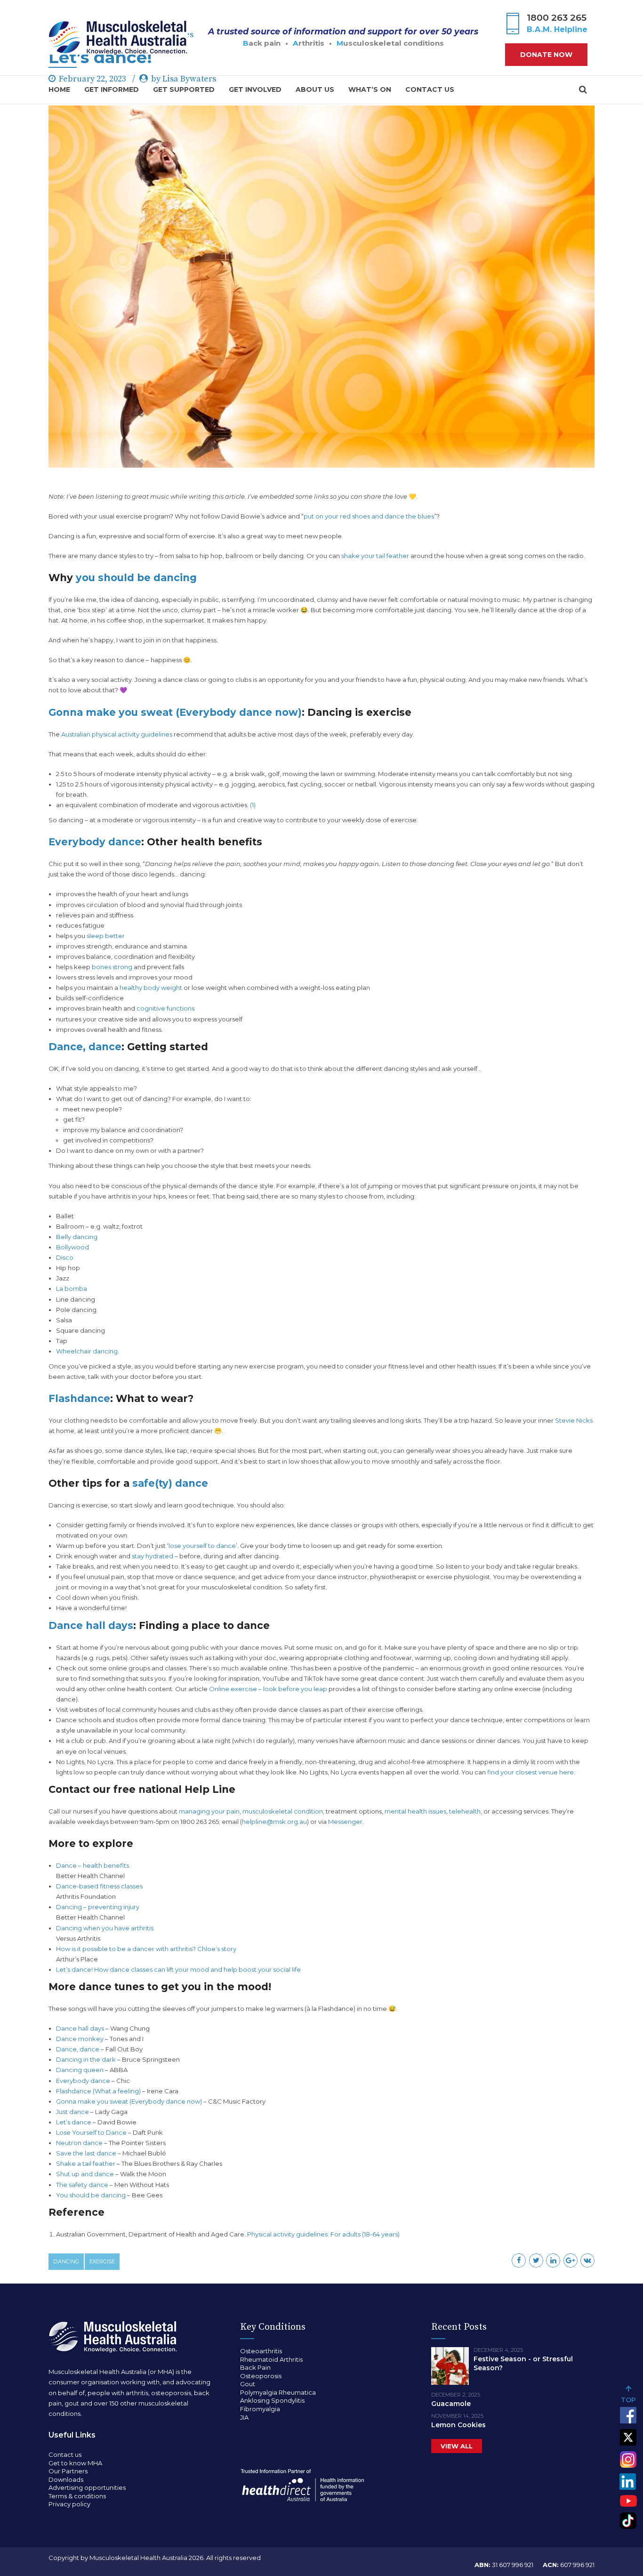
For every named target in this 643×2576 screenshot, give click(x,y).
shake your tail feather (375, 556)
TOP (628, 2400)
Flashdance (79, 1398)
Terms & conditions (77, 2496)
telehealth (465, 1811)
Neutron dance (79, 2143)
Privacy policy (69, 2504)
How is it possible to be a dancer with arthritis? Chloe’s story (146, 1949)
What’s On (370, 89)
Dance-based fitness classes (99, 1886)
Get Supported (184, 89)
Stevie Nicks (574, 1420)
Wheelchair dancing (87, 1351)
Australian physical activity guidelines (117, 734)
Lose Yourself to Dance (91, 2132)
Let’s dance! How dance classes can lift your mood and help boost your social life (178, 1969)
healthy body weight (151, 988)
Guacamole (451, 2404)
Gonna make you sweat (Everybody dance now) (175, 712)
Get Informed (112, 89)
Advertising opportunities (87, 2487)
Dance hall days (91, 1625)
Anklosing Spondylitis (272, 2400)
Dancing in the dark (86, 2059)
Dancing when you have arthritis (105, 1928)
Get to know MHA (75, 2463)
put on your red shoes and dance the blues (369, 516)
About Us (315, 89)
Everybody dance (95, 842)
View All (457, 2446)
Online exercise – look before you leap (268, 1689)
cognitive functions (165, 1008)
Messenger (345, 1822)
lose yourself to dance (202, 1546)
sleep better (105, 936)
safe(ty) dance (170, 1483)
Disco (65, 1257)
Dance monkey (80, 2039)
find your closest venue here (530, 1772)
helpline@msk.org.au (274, 1822)
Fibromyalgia (260, 2409)
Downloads (66, 2479)
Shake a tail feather (86, 2163)
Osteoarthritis (261, 2351)
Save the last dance (86, 2153)
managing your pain (209, 1811)
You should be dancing (91, 2195)
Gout (248, 2384)
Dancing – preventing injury (98, 1907)
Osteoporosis (261, 2376)
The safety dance (82, 2185)
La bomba (72, 1288)
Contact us (430, 89)
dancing (66, 2261)
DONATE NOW (546, 55)
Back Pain (255, 2367)
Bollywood (72, 1247)
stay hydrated (153, 1556)
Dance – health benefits (92, 1865)
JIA (244, 2417)
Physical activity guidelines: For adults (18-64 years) (324, 2234)
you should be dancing (136, 578)
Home (59, 89)
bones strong (112, 967)
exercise (102, 2261)
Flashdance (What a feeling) (98, 2091)
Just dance (72, 2112)
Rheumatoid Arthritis (271, 2359)
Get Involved (255, 89)
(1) (253, 805)
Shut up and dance (85, 2174)
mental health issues (415, 1811)
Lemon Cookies (458, 2425)
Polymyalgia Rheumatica (278, 2392)
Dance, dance (85, 1047)
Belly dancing (77, 1237)
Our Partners (68, 2471)
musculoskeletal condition (283, 1811)
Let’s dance (74, 2122)
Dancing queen (80, 2070)
